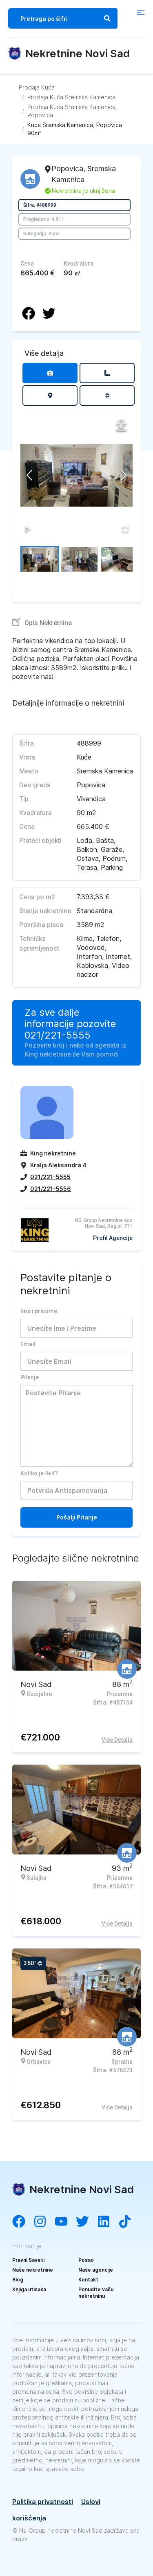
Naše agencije (96, 2270)
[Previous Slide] (29, 475)
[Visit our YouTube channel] (65, 2222)
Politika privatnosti (43, 2502)
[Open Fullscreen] (125, 529)
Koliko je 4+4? (39, 1473)
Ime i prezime (39, 1311)
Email (28, 1344)
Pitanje (30, 1377)
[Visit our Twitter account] (86, 2222)
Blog (18, 2280)
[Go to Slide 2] (79, 559)
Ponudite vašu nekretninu (96, 2293)
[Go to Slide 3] (119, 559)
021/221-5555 (58, 1035)
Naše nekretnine (33, 2270)
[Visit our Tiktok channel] (129, 2222)
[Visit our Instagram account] (44, 2222)
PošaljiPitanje (77, 1517)
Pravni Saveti (28, 2260)
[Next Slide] (124, 475)
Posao (86, 2260)
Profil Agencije (113, 1238)
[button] (76, 475)
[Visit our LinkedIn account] (108, 2222)
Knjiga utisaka (29, 2289)
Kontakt (88, 2280)
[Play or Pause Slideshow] (28, 529)
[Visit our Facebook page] (23, 2222)
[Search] (107, 18)
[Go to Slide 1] (40, 559)
